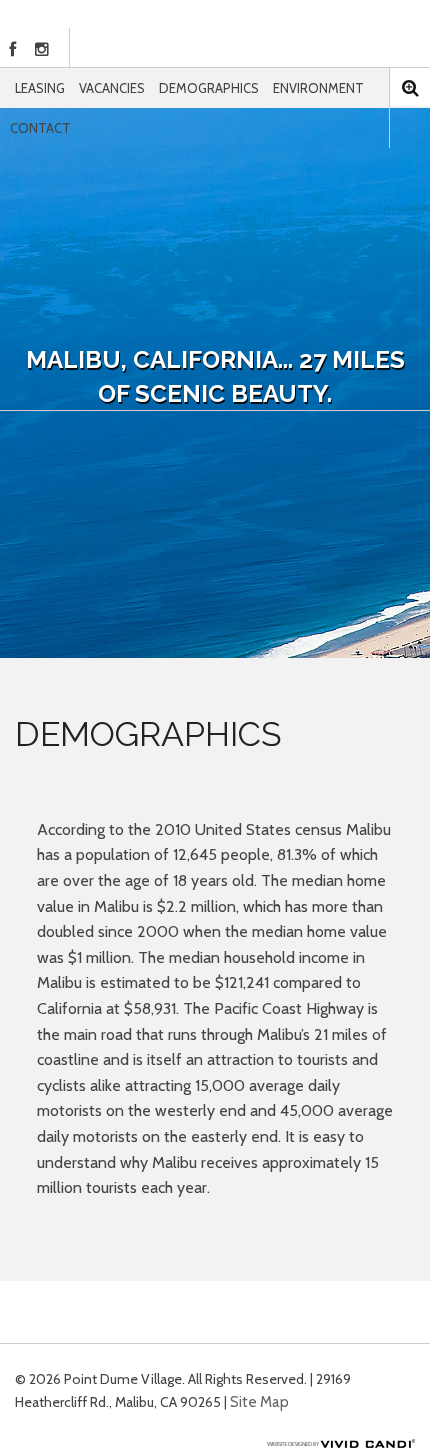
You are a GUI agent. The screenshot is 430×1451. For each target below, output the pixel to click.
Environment (318, 88)
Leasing (40, 88)
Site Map (259, 1402)
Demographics (209, 88)
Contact (40, 128)
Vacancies (112, 88)
